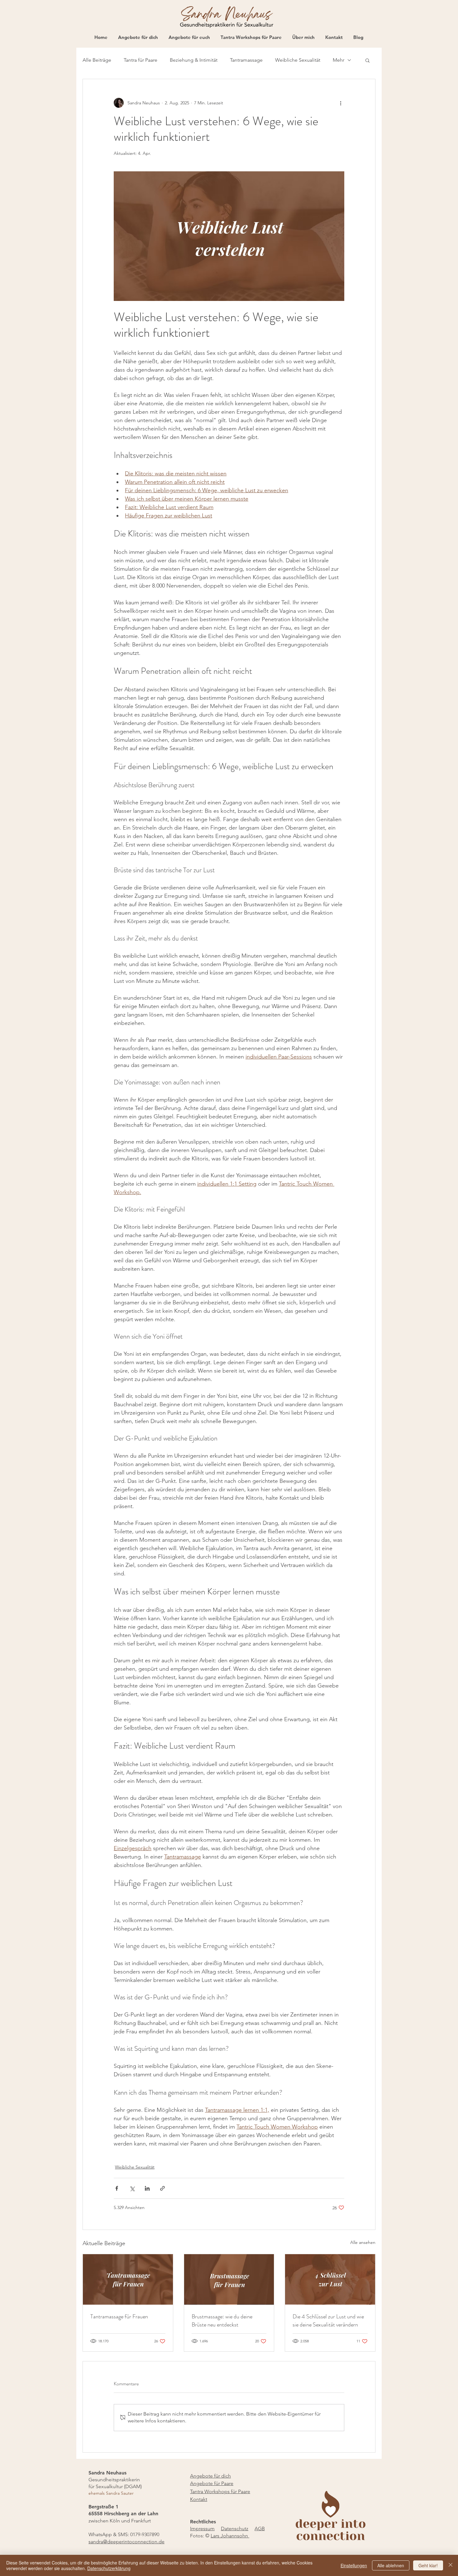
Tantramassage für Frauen (119, 2316)
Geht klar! (428, 2565)
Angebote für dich (210, 2476)
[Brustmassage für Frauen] (229, 2279)
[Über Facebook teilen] (117, 2188)
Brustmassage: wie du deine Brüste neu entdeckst (222, 2321)
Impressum (202, 2528)
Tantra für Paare (141, 60)
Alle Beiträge (97, 60)
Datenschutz (235, 2528)
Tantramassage (246, 60)
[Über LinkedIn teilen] (147, 2188)
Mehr (339, 60)
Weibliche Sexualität (298, 60)
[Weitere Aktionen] (341, 103)
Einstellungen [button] (354, 2565)
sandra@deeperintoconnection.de (126, 2542)
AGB (260, 2528)
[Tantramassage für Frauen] (128, 2279)
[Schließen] (451, 2565)
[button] (367, 60)
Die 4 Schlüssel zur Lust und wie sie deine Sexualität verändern (328, 2321)
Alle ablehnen (391, 2565)
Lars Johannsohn (230, 2536)
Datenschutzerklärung (109, 2568)
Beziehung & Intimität (194, 60)
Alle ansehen (363, 2242)
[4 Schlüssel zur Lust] (330, 2279)
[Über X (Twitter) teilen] (132, 2188)
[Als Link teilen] (162, 2188)
